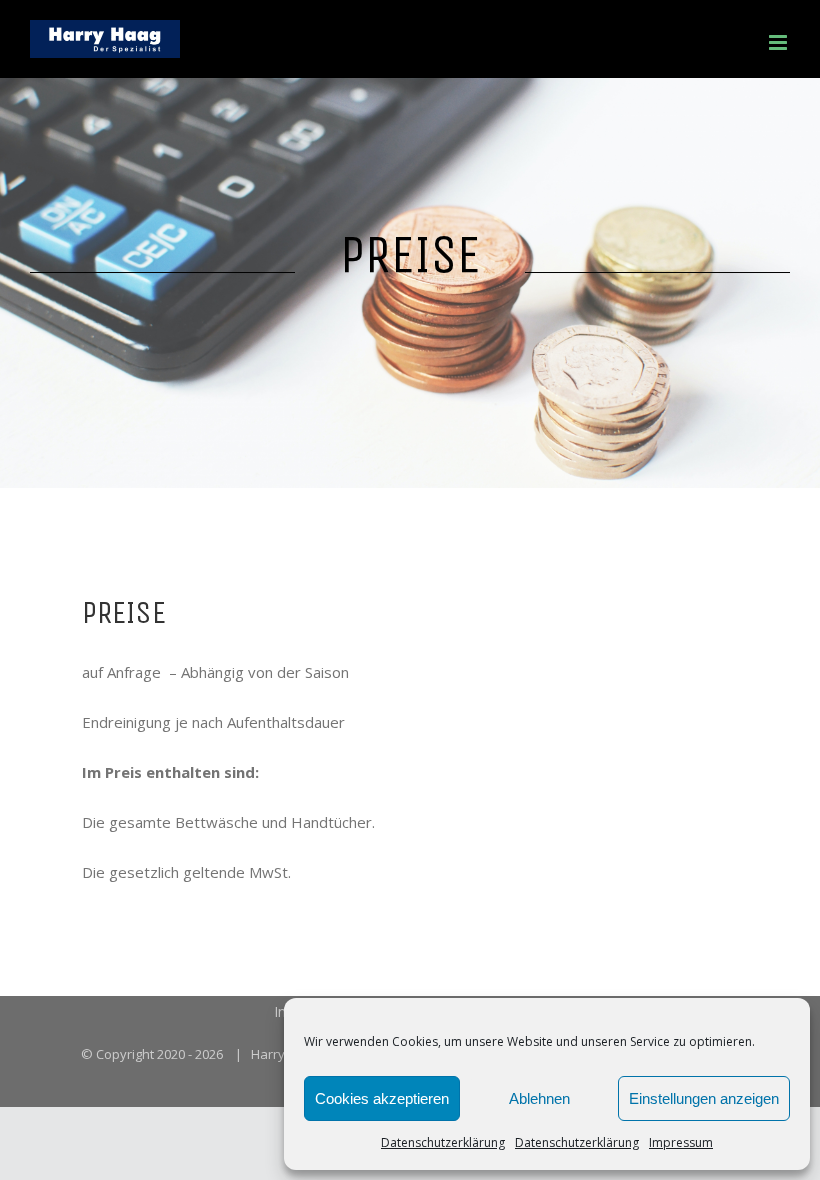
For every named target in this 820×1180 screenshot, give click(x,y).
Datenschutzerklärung (443, 1142)
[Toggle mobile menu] (779, 42)
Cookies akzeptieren (382, 1098)
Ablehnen (539, 1098)
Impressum (681, 1142)
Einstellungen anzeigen (704, 1098)
